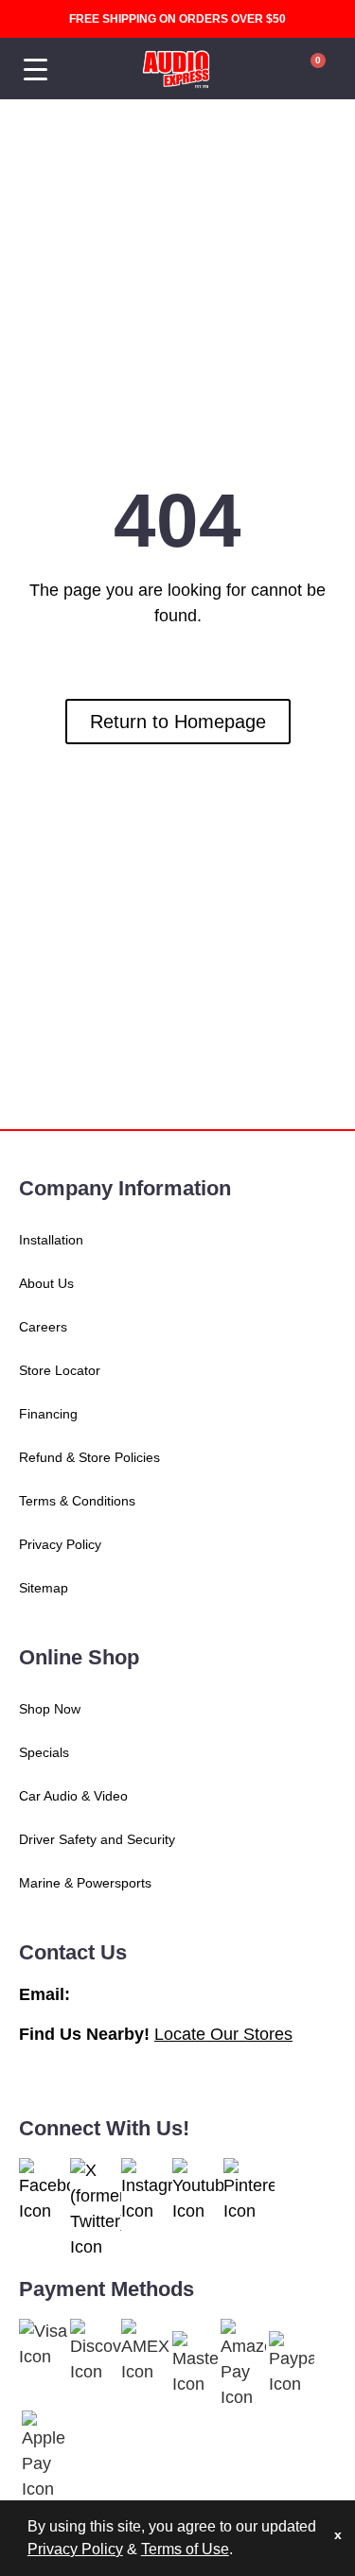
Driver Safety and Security (97, 1839)
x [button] (338, 2534)
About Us (46, 1283)
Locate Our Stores (223, 2034)
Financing (48, 1414)
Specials (44, 1752)
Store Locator (60, 1370)
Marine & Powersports (85, 1883)
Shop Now (50, 1709)
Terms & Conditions (77, 1501)
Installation (51, 1240)
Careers (43, 1327)
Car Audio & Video (73, 1796)
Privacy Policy (60, 1544)
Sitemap (44, 1588)
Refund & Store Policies (89, 1457)
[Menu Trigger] (35, 70)
